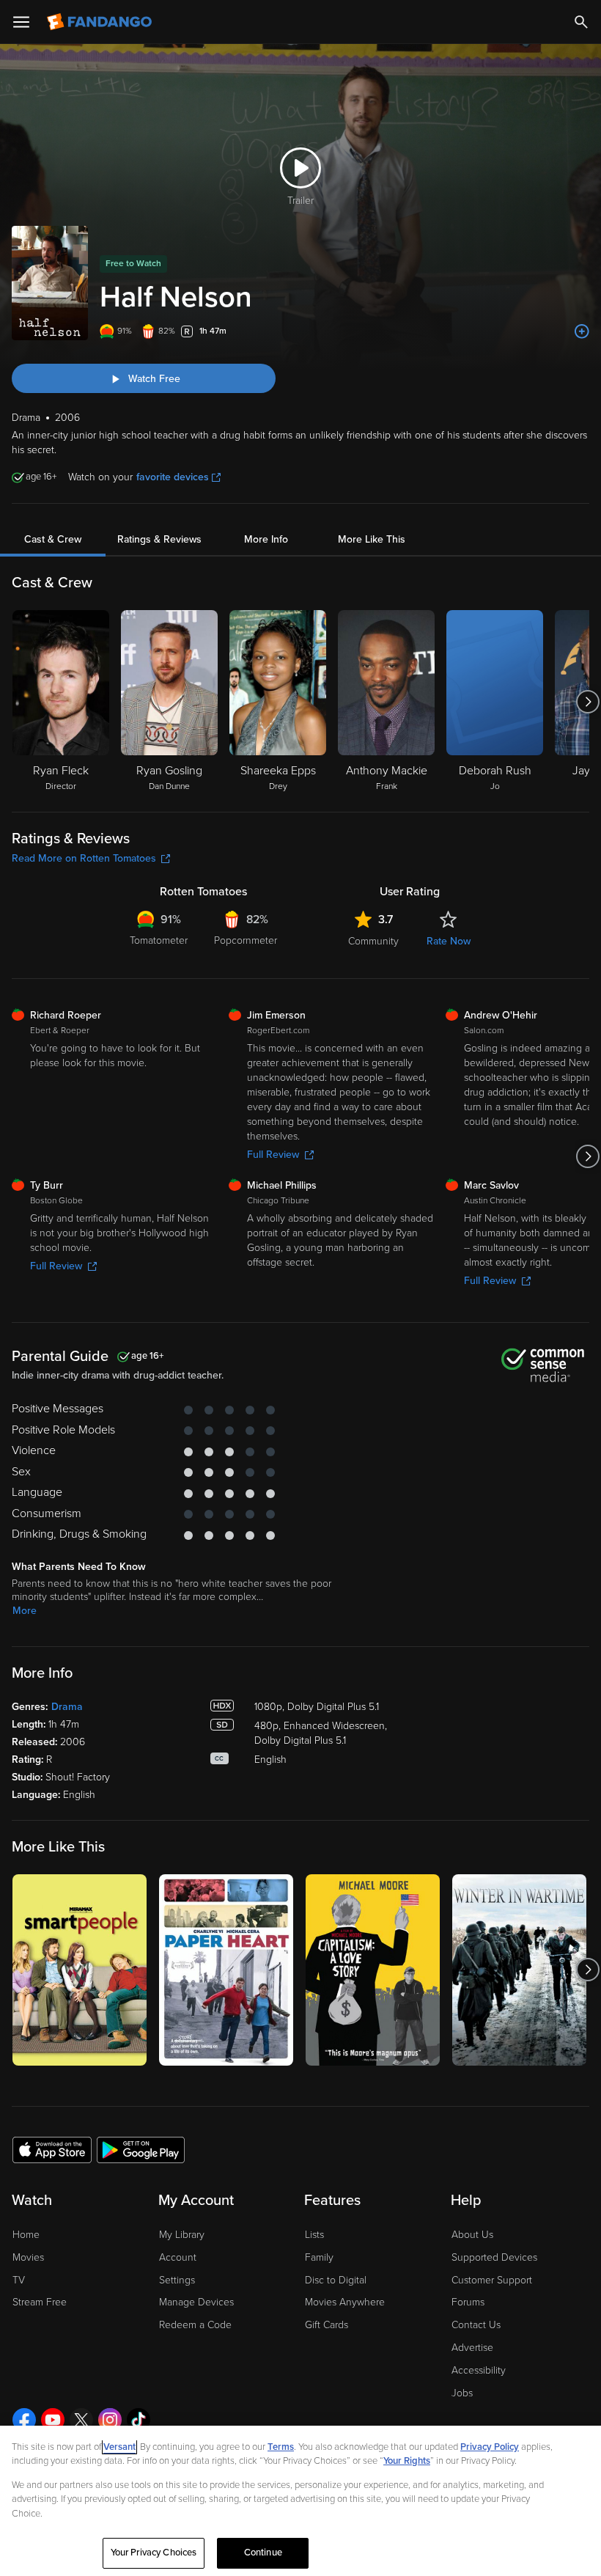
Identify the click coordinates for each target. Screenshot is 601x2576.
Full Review (273, 1155)
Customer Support (492, 2280)
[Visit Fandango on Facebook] (24, 2420)
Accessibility (479, 2370)
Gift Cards (327, 2325)
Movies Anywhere (345, 2302)
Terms (281, 2447)
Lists (314, 2235)
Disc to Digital (336, 2280)
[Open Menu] (21, 22)
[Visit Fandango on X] (81, 2420)
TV (19, 2280)
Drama (67, 1707)
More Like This (372, 539)
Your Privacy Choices (154, 2553)
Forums (468, 2302)
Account (178, 2257)
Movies (28, 2257)
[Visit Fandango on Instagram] (110, 2420)
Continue (263, 2553)
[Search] (581, 22)
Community (373, 941)
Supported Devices (494, 2257)
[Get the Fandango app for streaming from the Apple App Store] (52, 2149)
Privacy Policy (490, 2447)
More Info (266, 539)
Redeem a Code (195, 2325)
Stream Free (40, 2302)
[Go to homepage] (101, 22)
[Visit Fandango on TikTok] (139, 2420)
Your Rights (407, 2461)
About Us (472, 2235)
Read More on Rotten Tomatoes (84, 858)
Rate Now (449, 941)
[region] (300, 2501)
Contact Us (476, 2325)
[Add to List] (582, 331)
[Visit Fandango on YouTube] (53, 2420)
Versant (119, 2447)
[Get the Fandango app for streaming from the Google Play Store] (141, 2149)
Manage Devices (196, 2302)
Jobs (462, 2393)
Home (26, 2235)
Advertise (472, 2348)
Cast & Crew (53, 539)
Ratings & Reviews (159, 539)
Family (319, 2257)
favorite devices (173, 477)
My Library (182, 2235)
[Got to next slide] (587, 702)
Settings (177, 2280)
